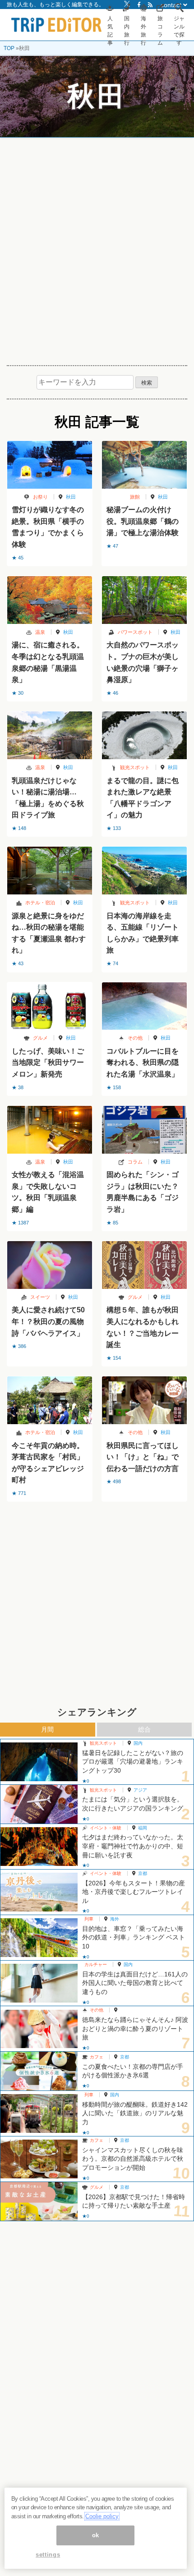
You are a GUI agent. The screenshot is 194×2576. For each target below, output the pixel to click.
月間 (47, 1729)
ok (96, 2535)
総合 (144, 1729)
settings (48, 2555)
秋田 (71, 497)
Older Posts (97, 1525)
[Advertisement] (97, 248)
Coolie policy (102, 2516)
